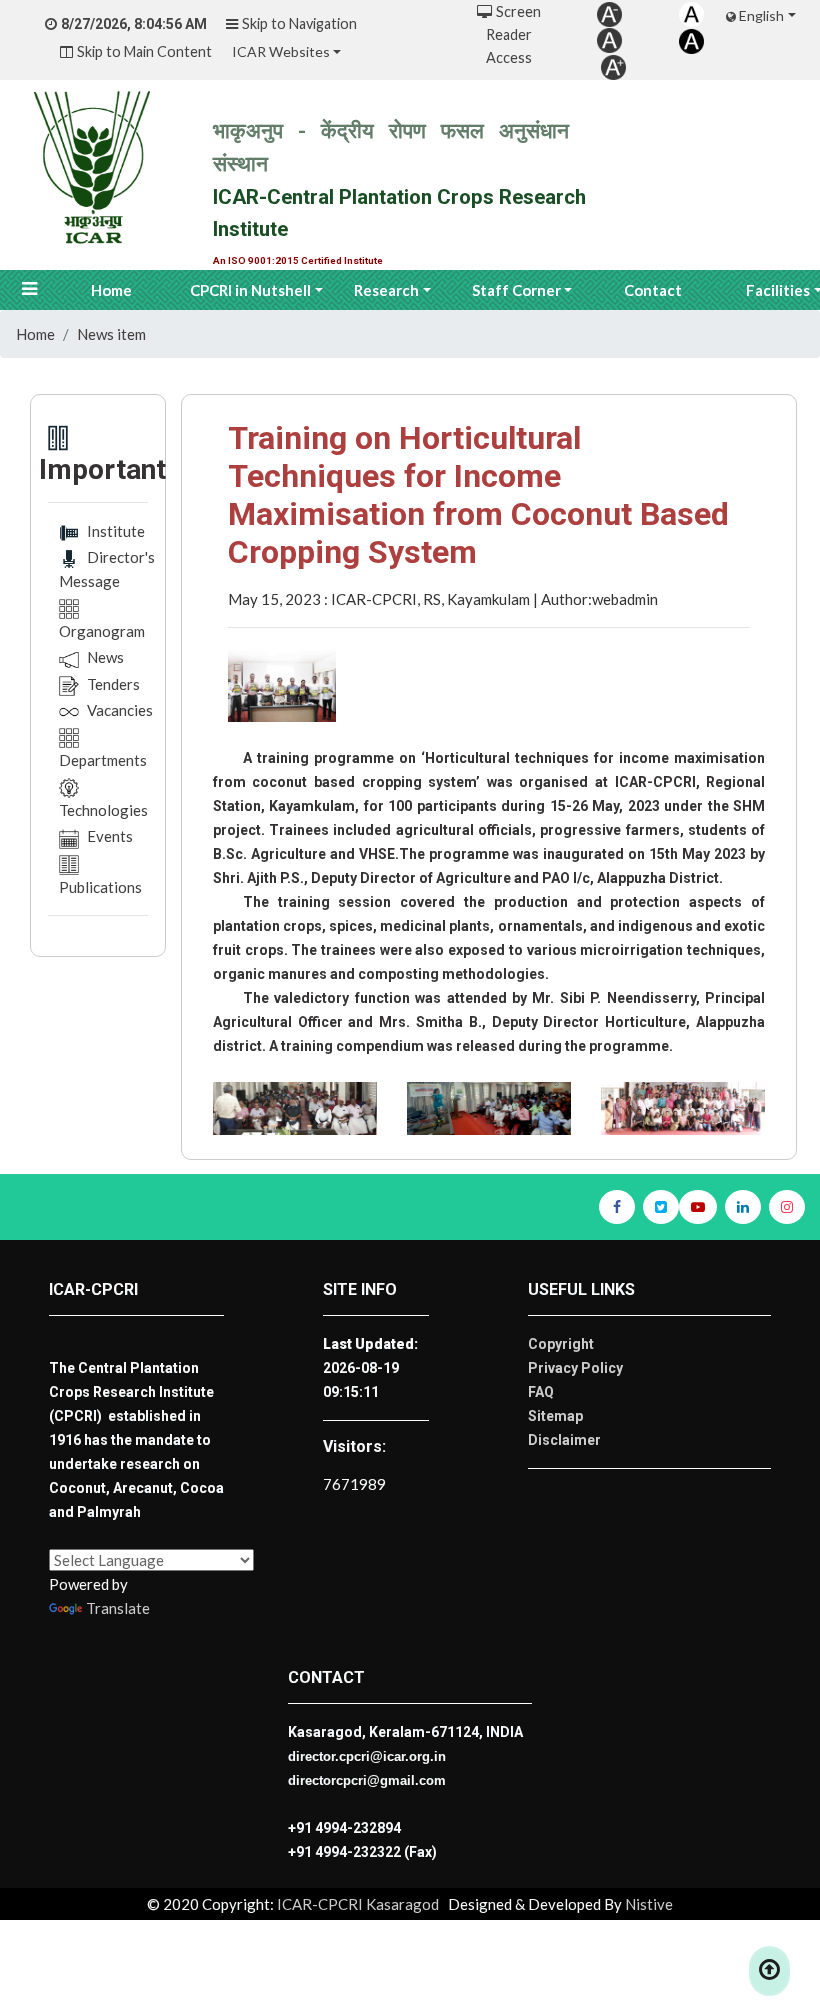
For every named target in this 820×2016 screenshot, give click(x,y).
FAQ (541, 1392)
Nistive (649, 1904)
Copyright (561, 1344)
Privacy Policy (575, 1368)
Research (386, 290)
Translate (118, 1608)
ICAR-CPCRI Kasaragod (356, 1904)
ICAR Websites (281, 51)
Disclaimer (564, 1440)
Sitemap (555, 1416)
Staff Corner (516, 290)
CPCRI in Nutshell (250, 290)
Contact (653, 290)
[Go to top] (769, 1971)
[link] (609, 12)
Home (111, 290)
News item (111, 334)
